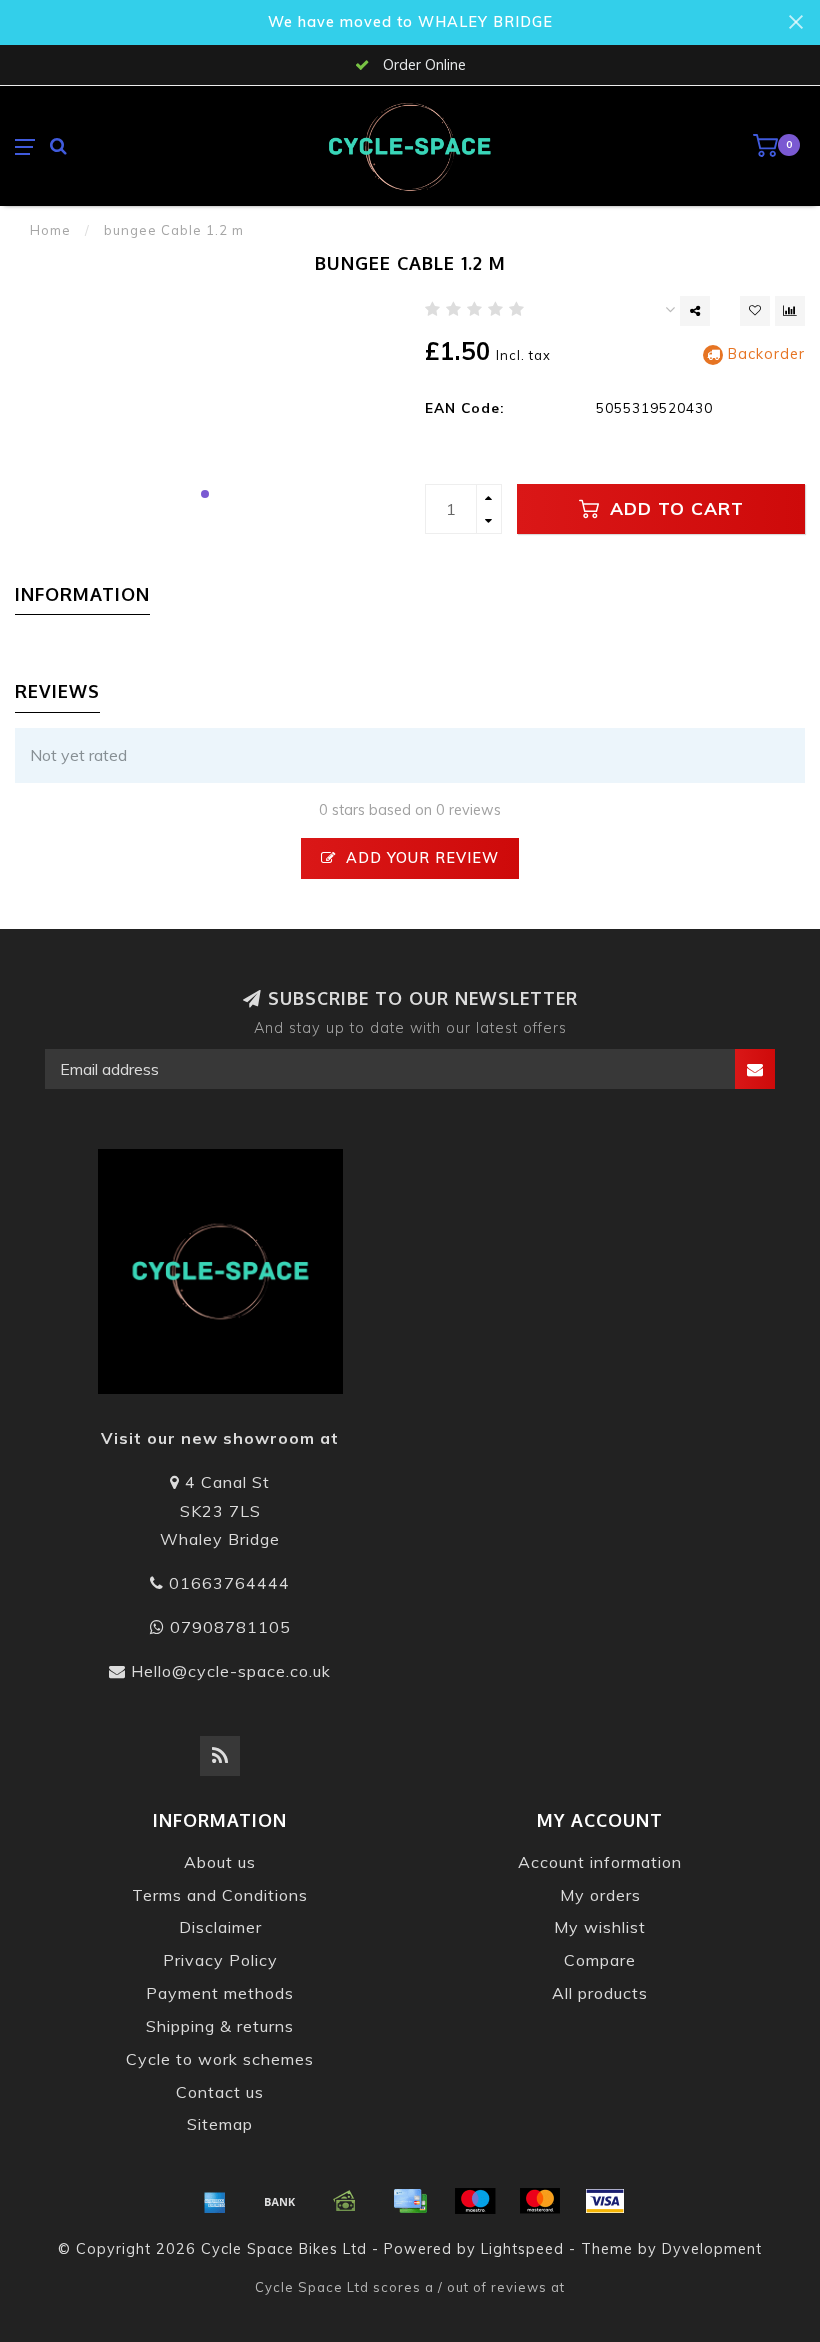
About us (220, 1862)
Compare (600, 1960)
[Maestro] (475, 2201)
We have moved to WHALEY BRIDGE (410, 22)
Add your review (420, 858)
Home (50, 230)
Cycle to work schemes (220, 2059)
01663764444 (229, 1583)
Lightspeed (522, 2249)
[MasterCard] (540, 2201)
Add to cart (674, 508)
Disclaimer (220, 1927)
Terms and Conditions (220, 1895)
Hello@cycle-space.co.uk (231, 1671)
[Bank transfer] (280, 2201)
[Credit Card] (410, 2201)
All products (600, 1993)
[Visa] (605, 2201)
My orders (600, 1895)
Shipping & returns (220, 2026)
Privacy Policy (220, 1960)
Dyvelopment (712, 2249)
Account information (600, 1862)
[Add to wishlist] (755, 311)
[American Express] (215, 2201)
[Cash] (345, 2201)
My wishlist (600, 1927)
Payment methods (220, 1993)
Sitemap (220, 2124)
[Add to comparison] (790, 311)
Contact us (220, 2092)
